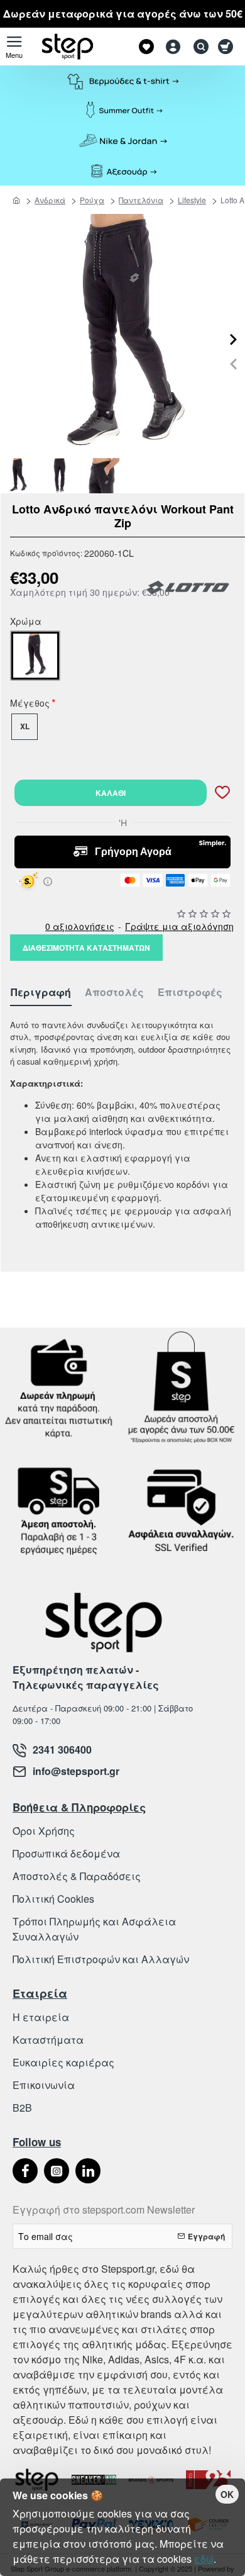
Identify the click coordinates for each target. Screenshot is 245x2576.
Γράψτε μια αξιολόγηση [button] (179, 926)
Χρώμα (26, 623)
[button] (233, 364)
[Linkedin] (88, 2171)
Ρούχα (92, 200)
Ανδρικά (50, 200)
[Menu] (14, 47)
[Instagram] (57, 2171)
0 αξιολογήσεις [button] (80, 926)
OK (227, 2494)
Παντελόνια (141, 200)
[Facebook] (25, 2171)
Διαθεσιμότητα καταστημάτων (86, 948)
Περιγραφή (41, 993)
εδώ (204, 2559)
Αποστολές (114, 993)
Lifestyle (192, 200)
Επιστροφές (190, 993)
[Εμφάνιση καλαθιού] (228, 47)
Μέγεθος (30, 705)
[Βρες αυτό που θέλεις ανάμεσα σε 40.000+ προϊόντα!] (198, 47)
